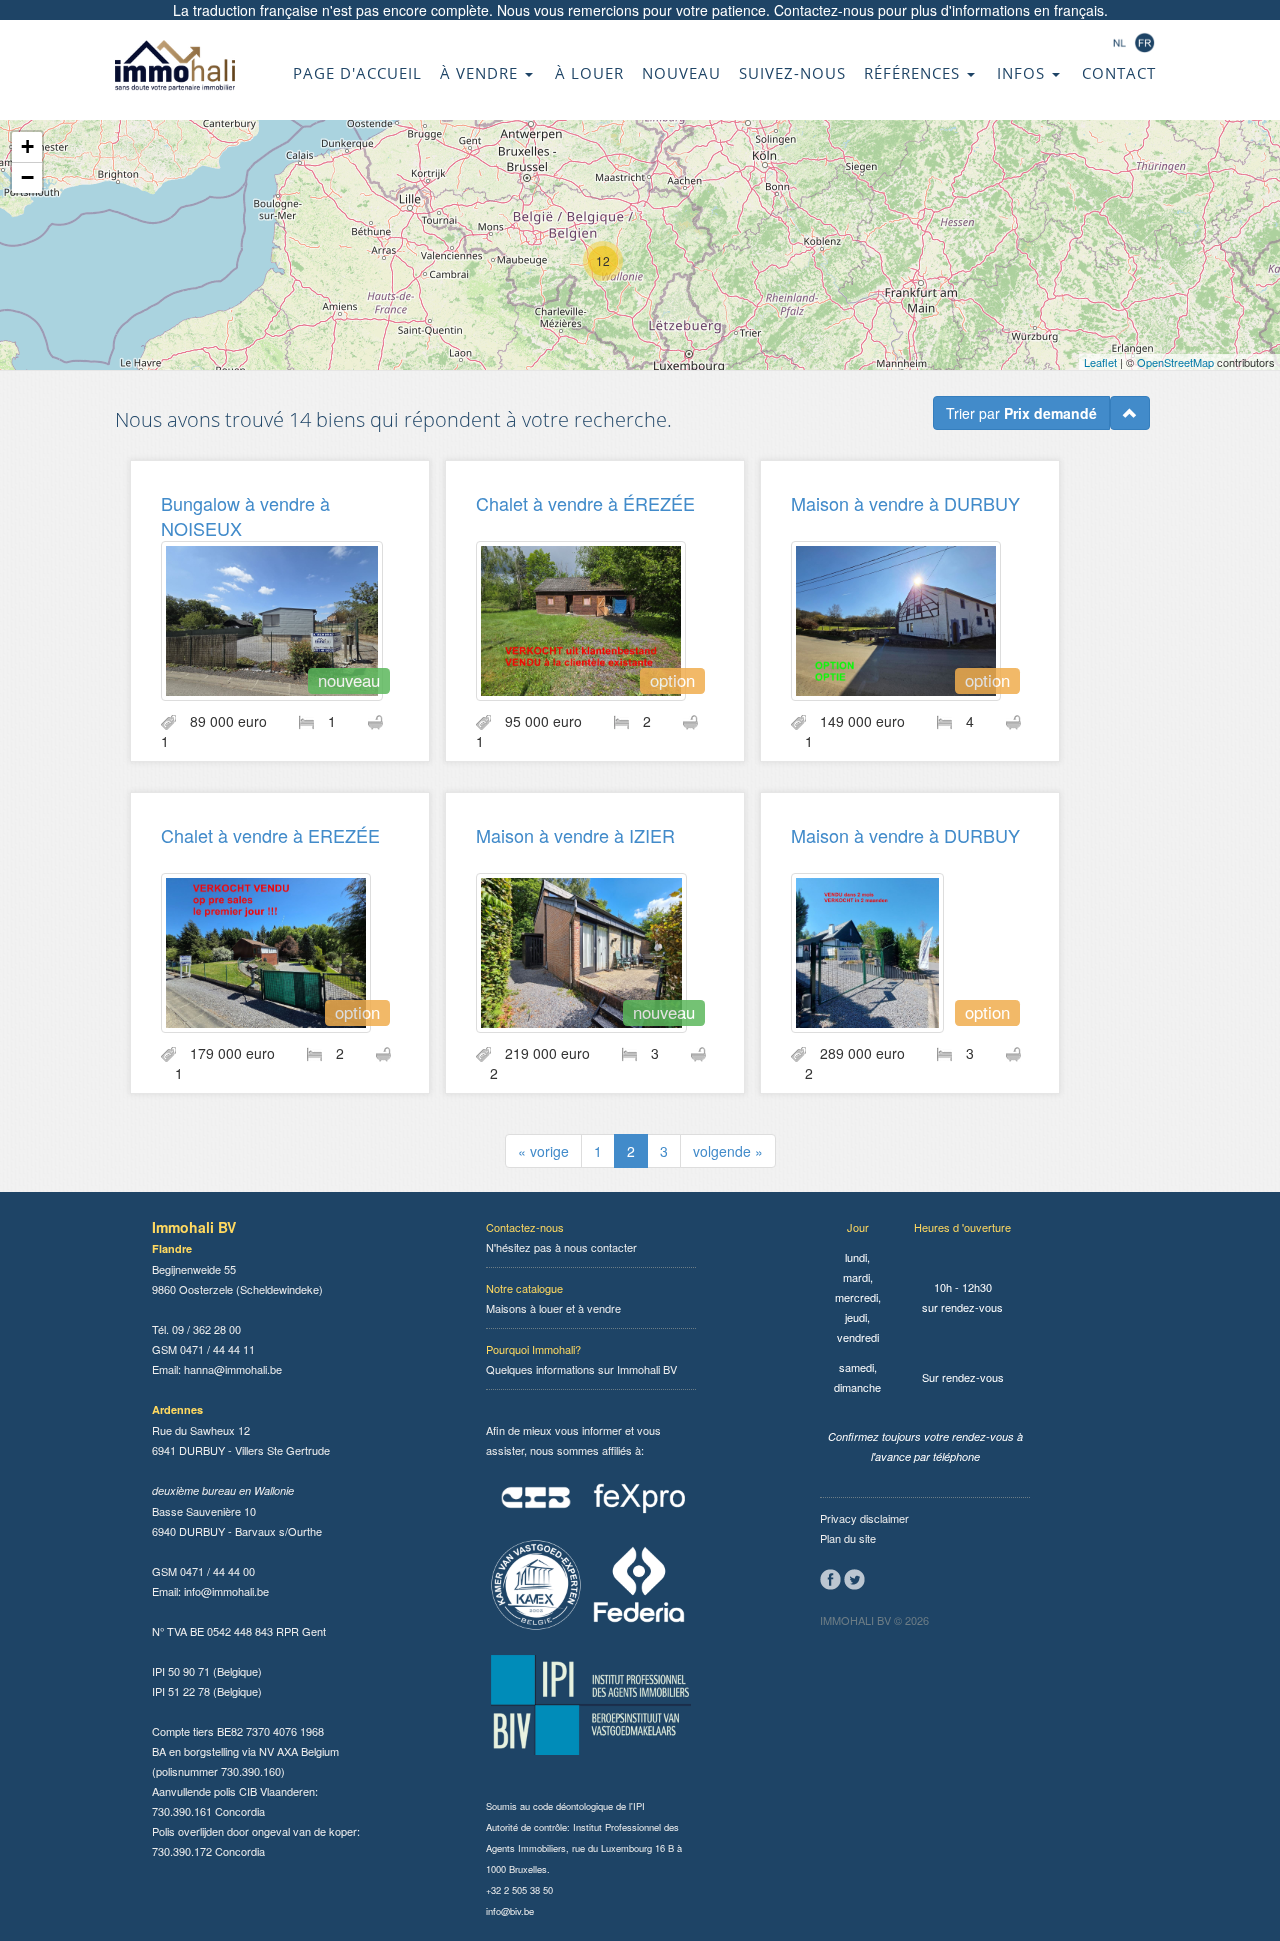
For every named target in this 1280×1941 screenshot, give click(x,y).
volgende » (728, 1151)
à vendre (481, 73)
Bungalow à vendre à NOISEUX (245, 516)
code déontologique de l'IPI (589, 1806)
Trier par (1021, 413)
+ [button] (27, 146)
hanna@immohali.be (233, 1369)
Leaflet (1100, 362)
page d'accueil (357, 73)
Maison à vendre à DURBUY (905, 503)
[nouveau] (272, 618)
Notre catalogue (524, 1288)
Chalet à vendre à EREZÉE (270, 835)
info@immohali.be (226, 1591)
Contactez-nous (824, 10)
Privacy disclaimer (864, 1518)
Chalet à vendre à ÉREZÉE (585, 503)
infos (1023, 73)
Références (914, 73)
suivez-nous (792, 73)
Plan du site (848, 1538)
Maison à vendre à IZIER (575, 835)
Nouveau (681, 73)
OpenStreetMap (1175, 362)
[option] (581, 618)
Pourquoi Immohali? (533, 1349)
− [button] (27, 177)
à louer (589, 73)
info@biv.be (510, 1911)
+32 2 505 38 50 (519, 1890)
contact (1119, 73)
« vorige (543, 1151)
